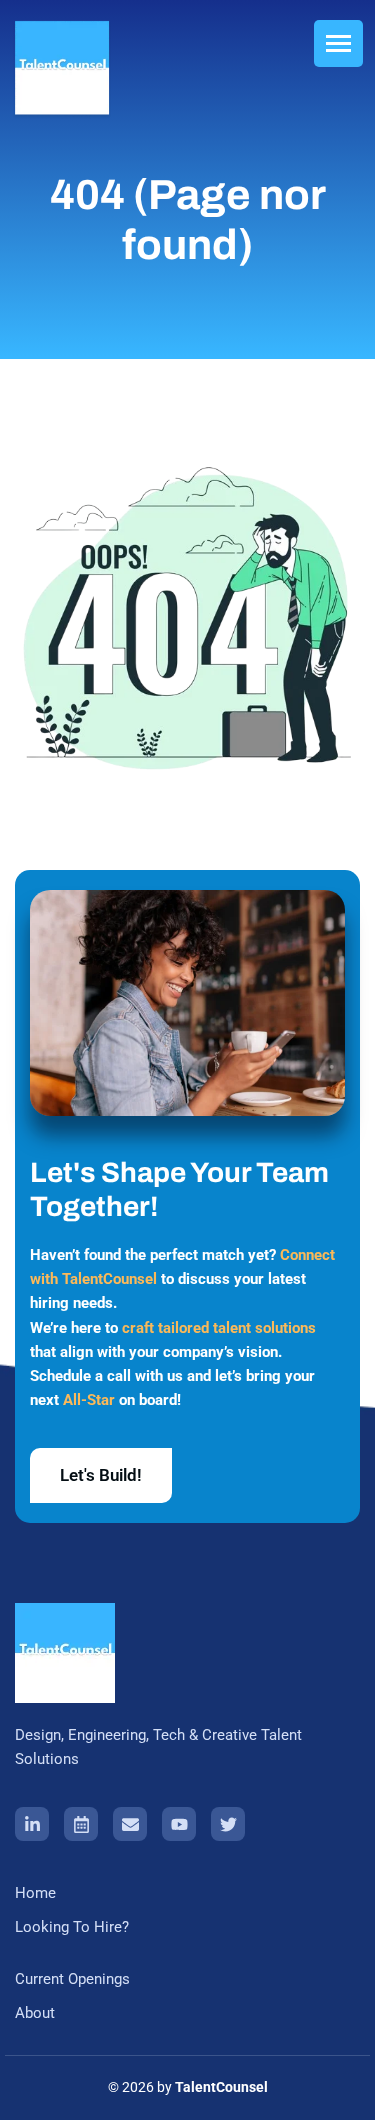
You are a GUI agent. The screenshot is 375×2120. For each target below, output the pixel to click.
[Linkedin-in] (32, 1824)
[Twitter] (228, 1824)
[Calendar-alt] (81, 1824)
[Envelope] (130, 1824)
